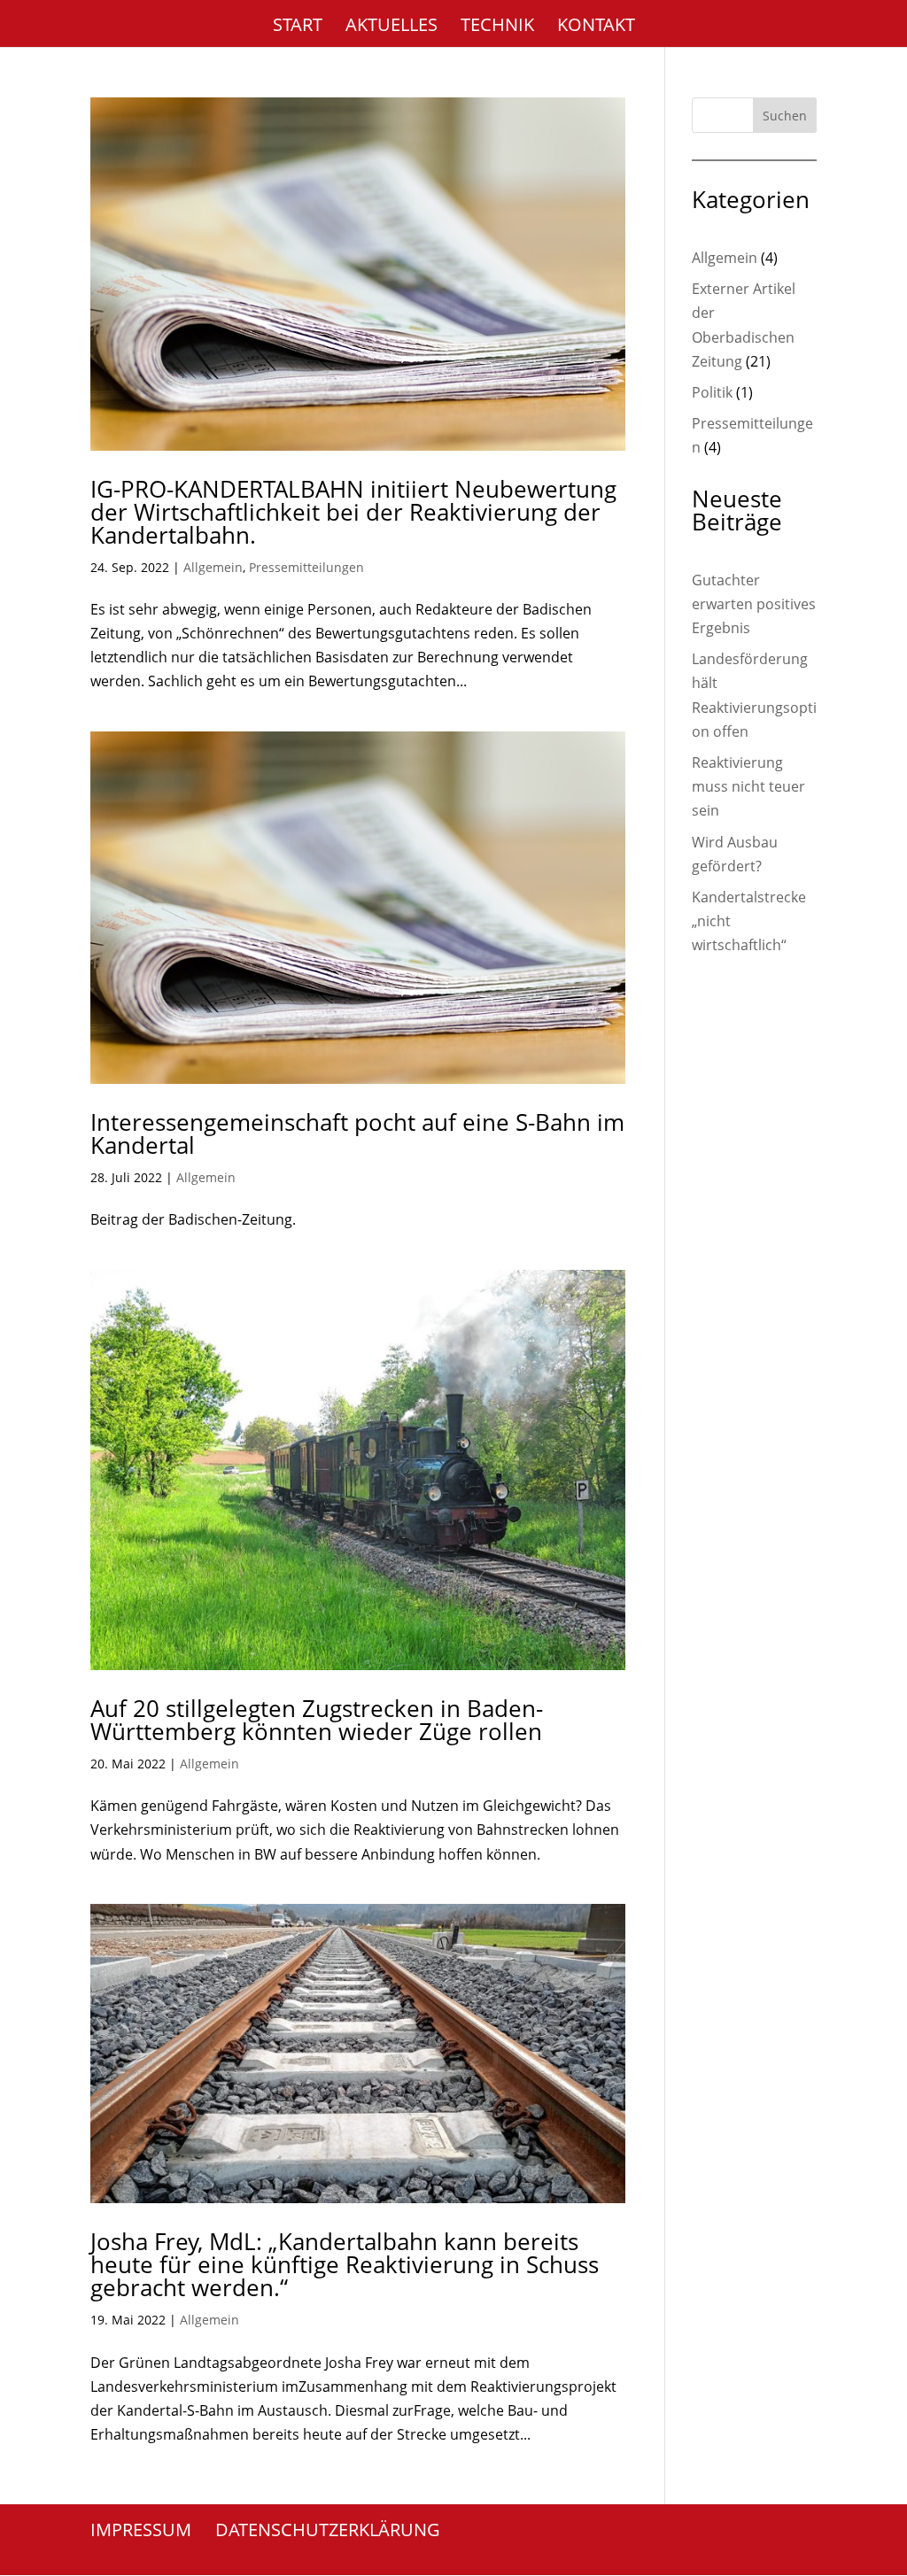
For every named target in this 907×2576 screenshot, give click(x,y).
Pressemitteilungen (306, 567)
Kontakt (596, 27)
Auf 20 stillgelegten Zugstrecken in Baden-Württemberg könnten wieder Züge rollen (317, 1720)
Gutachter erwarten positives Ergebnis (754, 604)
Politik (712, 392)
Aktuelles (391, 27)
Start (298, 27)
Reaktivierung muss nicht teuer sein (748, 786)
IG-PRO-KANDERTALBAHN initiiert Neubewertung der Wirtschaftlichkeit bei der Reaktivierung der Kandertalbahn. (353, 512)
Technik (497, 27)
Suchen (785, 116)
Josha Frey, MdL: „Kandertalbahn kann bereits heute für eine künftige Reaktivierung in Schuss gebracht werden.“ (345, 2264)
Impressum (141, 2530)
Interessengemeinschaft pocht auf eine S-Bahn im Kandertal (357, 1133)
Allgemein (213, 567)
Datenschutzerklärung (328, 2530)
